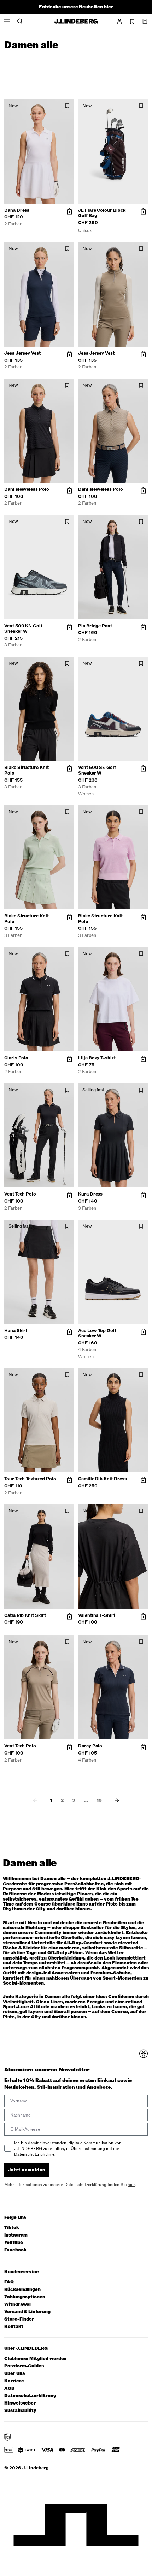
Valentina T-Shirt (97, 1615)
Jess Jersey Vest (22, 353)
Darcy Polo (90, 1746)
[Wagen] (145, 21)
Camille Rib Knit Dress (103, 1479)
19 (99, 1800)
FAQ (9, 2282)
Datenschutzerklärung (30, 2396)
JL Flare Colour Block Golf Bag (102, 213)
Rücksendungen (22, 2290)
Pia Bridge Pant (95, 626)
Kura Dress (90, 1194)
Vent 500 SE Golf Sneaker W (97, 770)
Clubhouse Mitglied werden (35, 2359)
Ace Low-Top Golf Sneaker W (97, 1334)
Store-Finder (19, 2319)
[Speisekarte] (7, 21)
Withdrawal (17, 2304)
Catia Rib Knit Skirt (25, 1615)
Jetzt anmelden (27, 2170)
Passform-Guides (24, 2366)
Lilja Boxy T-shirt (97, 1058)
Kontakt (14, 2327)
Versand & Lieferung (27, 2312)
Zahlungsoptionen (25, 2297)
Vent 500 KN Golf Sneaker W (23, 629)
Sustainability (20, 2411)
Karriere (14, 2381)
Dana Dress (17, 210)
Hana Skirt (16, 1331)
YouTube (14, 2243)
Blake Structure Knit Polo (27, 770)
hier (131, 2185)
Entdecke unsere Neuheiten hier (76, 7)
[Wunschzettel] (132, 22)
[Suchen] (20, 21)
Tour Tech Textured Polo (30, 1479)
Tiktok (12, 2228)
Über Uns (14, 2374)
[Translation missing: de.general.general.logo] (76, 21)
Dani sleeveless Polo (27, 489)
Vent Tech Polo (20, 1194)
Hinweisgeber (20, 2403)
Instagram (16, 2235)
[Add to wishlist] (67, 106)
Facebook (15, 2250)
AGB (9, 2388)
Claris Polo (16, 1058)
